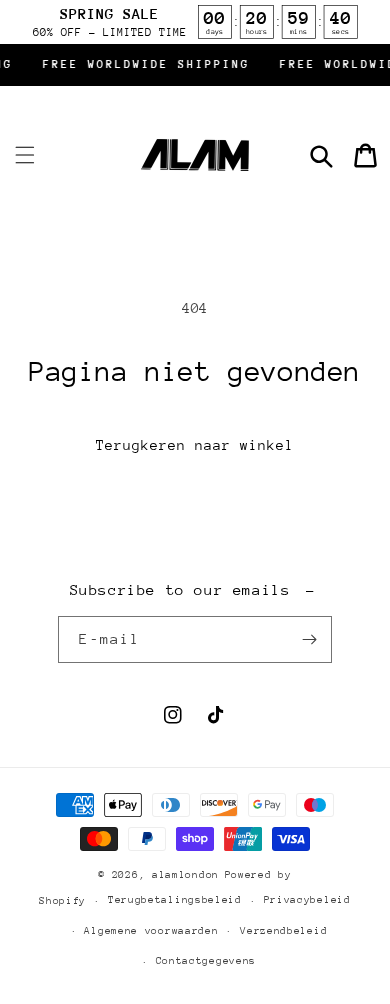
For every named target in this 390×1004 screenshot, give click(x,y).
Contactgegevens (206, 961)
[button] (25, 155)
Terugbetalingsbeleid (175, 900)
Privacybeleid (307, 900)
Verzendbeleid (283, 931)
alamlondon (185, 875)
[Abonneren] (309, 639)
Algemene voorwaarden (151, 931)
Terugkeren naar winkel (195, 445)
